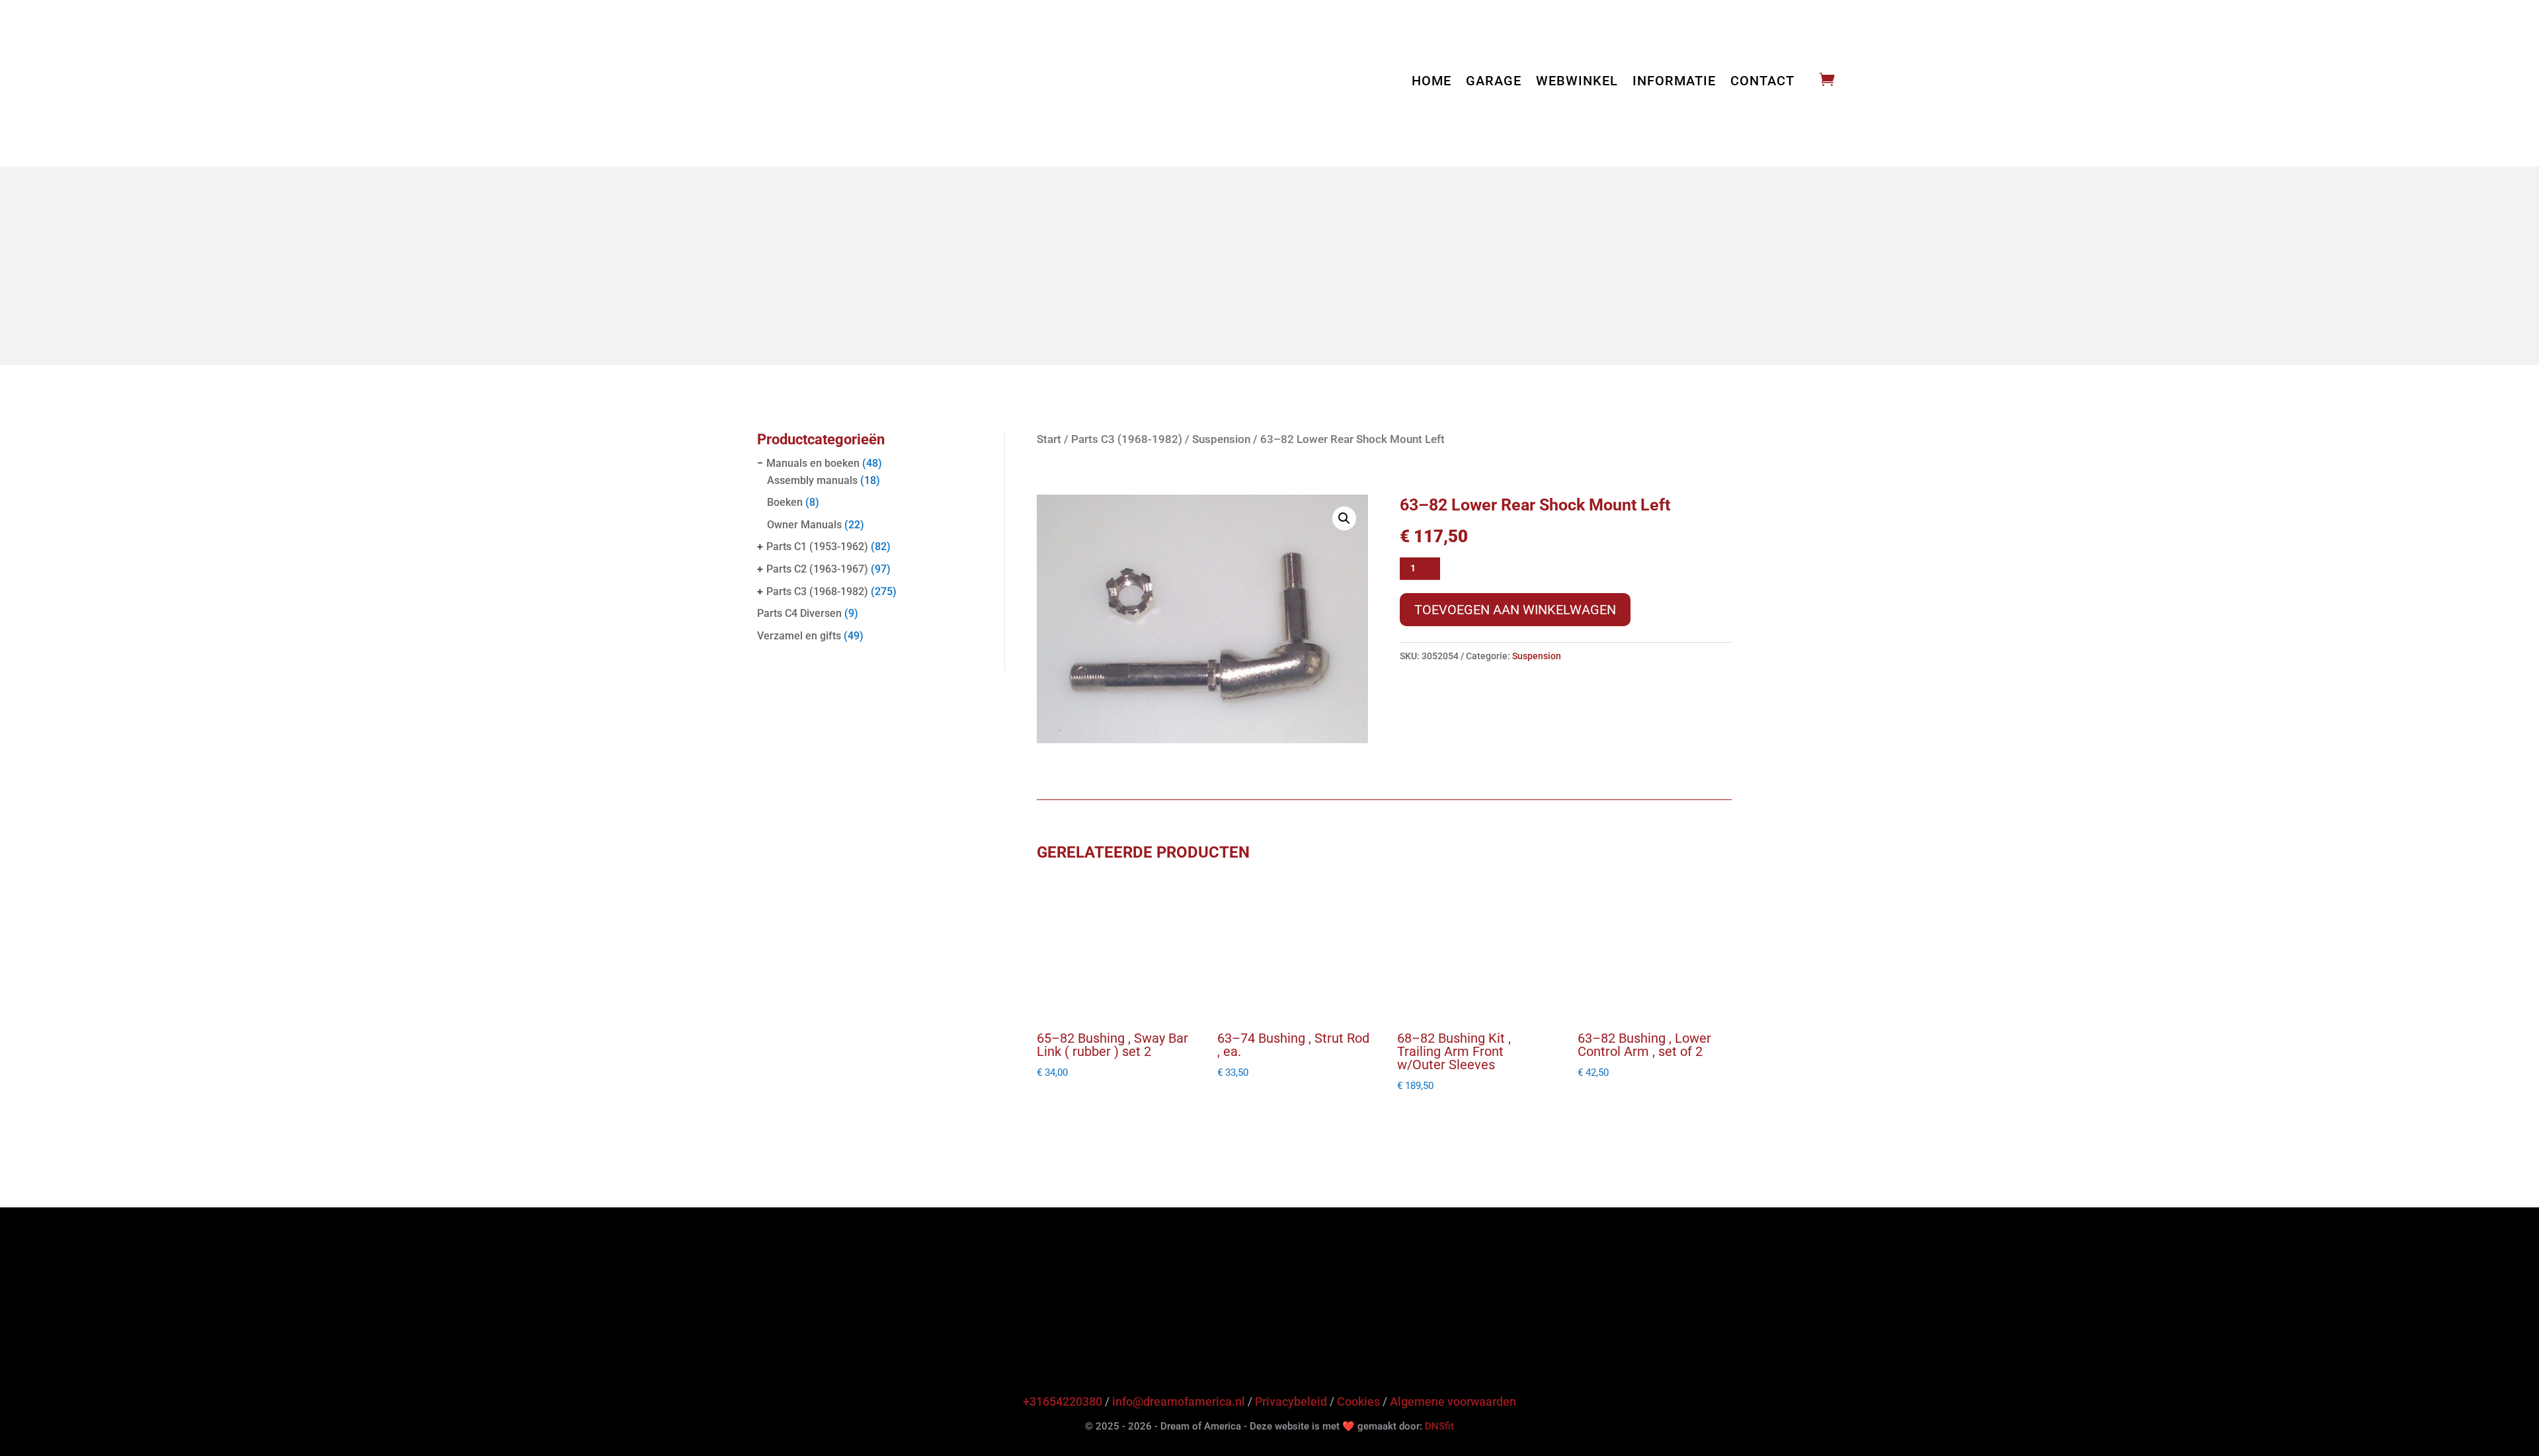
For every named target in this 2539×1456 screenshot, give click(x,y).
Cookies (1358, 1401)
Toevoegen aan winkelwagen (1515, 610)
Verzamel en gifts (799, 636)
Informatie (1674, 82)
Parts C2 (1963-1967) (817, 569)
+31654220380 (1063, 1401)
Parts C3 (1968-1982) (817, 591)
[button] (1344, 518)
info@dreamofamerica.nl (1179, 1401)
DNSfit (1439, 1426)
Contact (1762, 82)
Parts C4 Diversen (799, 613)
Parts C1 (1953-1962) (817, 546)
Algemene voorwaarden (1453, 1401)
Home (1431, 82)
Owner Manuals (804, 525)
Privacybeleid (1291, 1401)
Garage (1494, 82)
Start (1049, 439)
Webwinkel (1577, 82)
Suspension (1221, 439)
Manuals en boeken (813, 463)
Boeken (785, 502)
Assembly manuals (812, 480)
